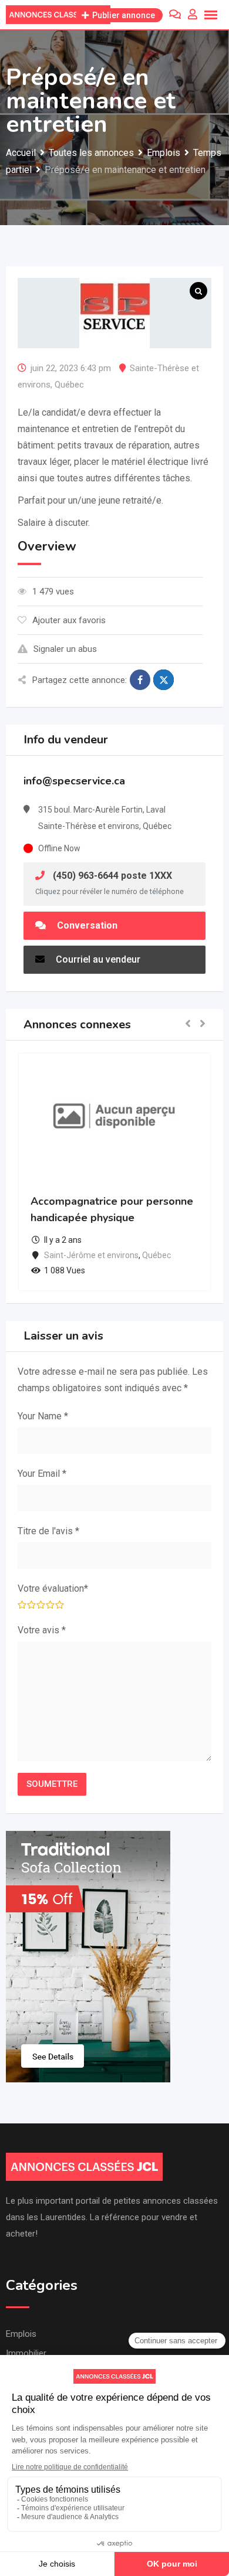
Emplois (21, 2334)
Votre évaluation (53, 1588)
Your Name (43, 1416)
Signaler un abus (65, 649)
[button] (188, 1024)
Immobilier (26, 2353)
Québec (69, 385)
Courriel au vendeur (97, 959)
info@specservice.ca (74, 781)
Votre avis (42, 1630)
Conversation (86, 925)
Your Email (42, 1474)
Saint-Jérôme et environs (91, 1255)
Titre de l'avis (48, 1531)
